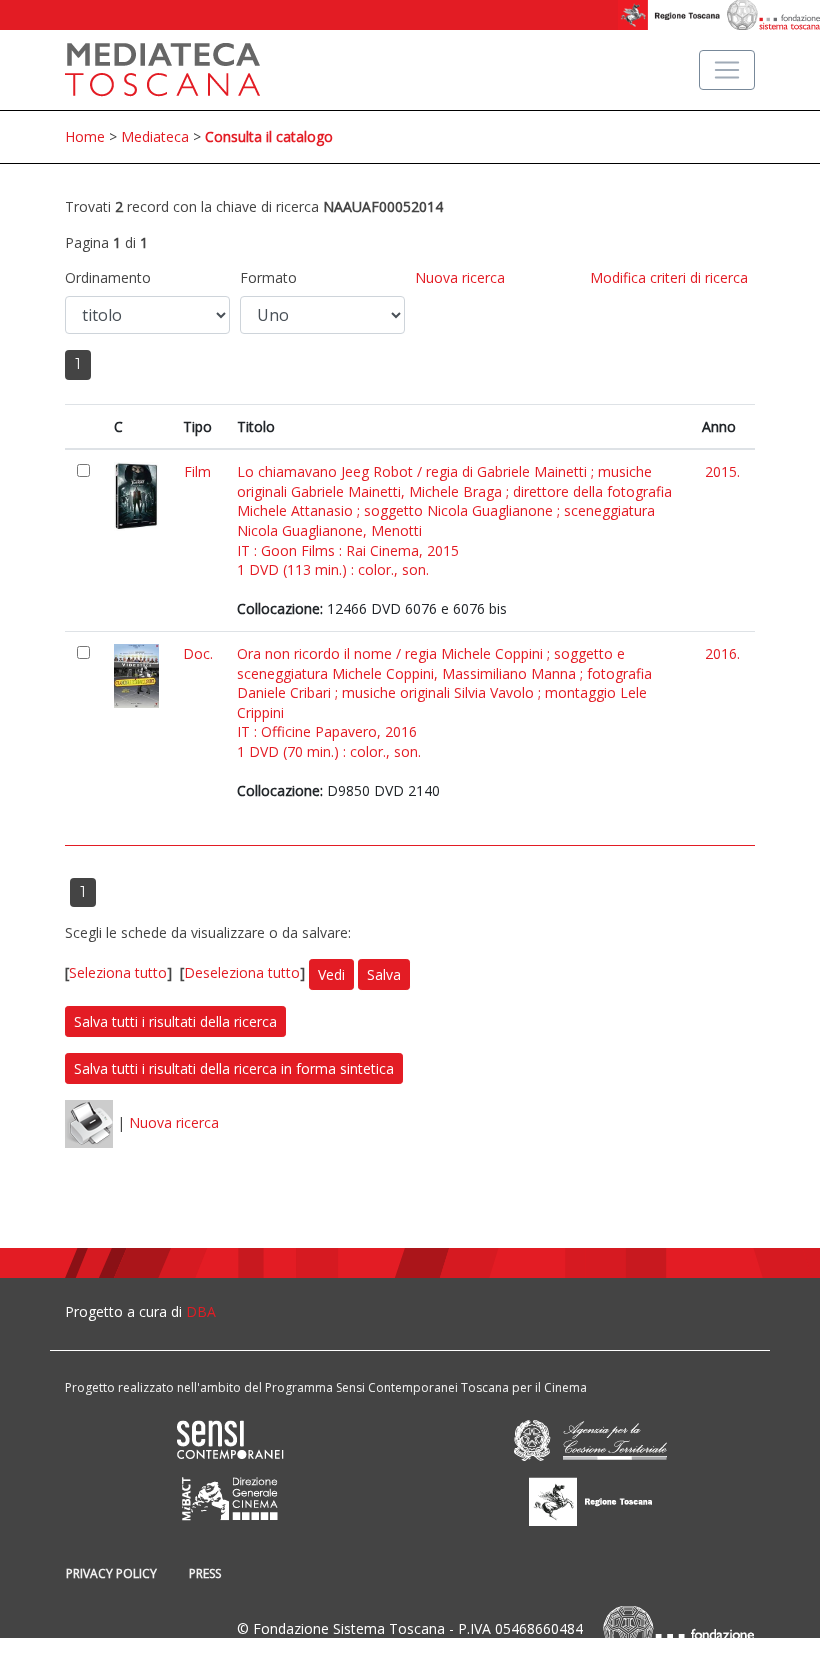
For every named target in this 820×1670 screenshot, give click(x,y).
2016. (722, 653)
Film (197, 471)
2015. (722, 471)
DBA (201, 1311)
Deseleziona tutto (242, 972)
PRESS (205, 1573)
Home (85, 136)
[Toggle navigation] (727, 70)
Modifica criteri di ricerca (669, 277)
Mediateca (155, 136)
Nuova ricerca (460, 277)
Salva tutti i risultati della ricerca (175, 1021)
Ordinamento (108, 277)
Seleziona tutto (118, 972)
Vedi (331, 974)
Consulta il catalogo (269, 136)
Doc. (198, 653)
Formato (268, 277)
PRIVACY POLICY (111, 1573)
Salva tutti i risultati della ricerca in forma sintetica (234, 1068)
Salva (384, 974)
